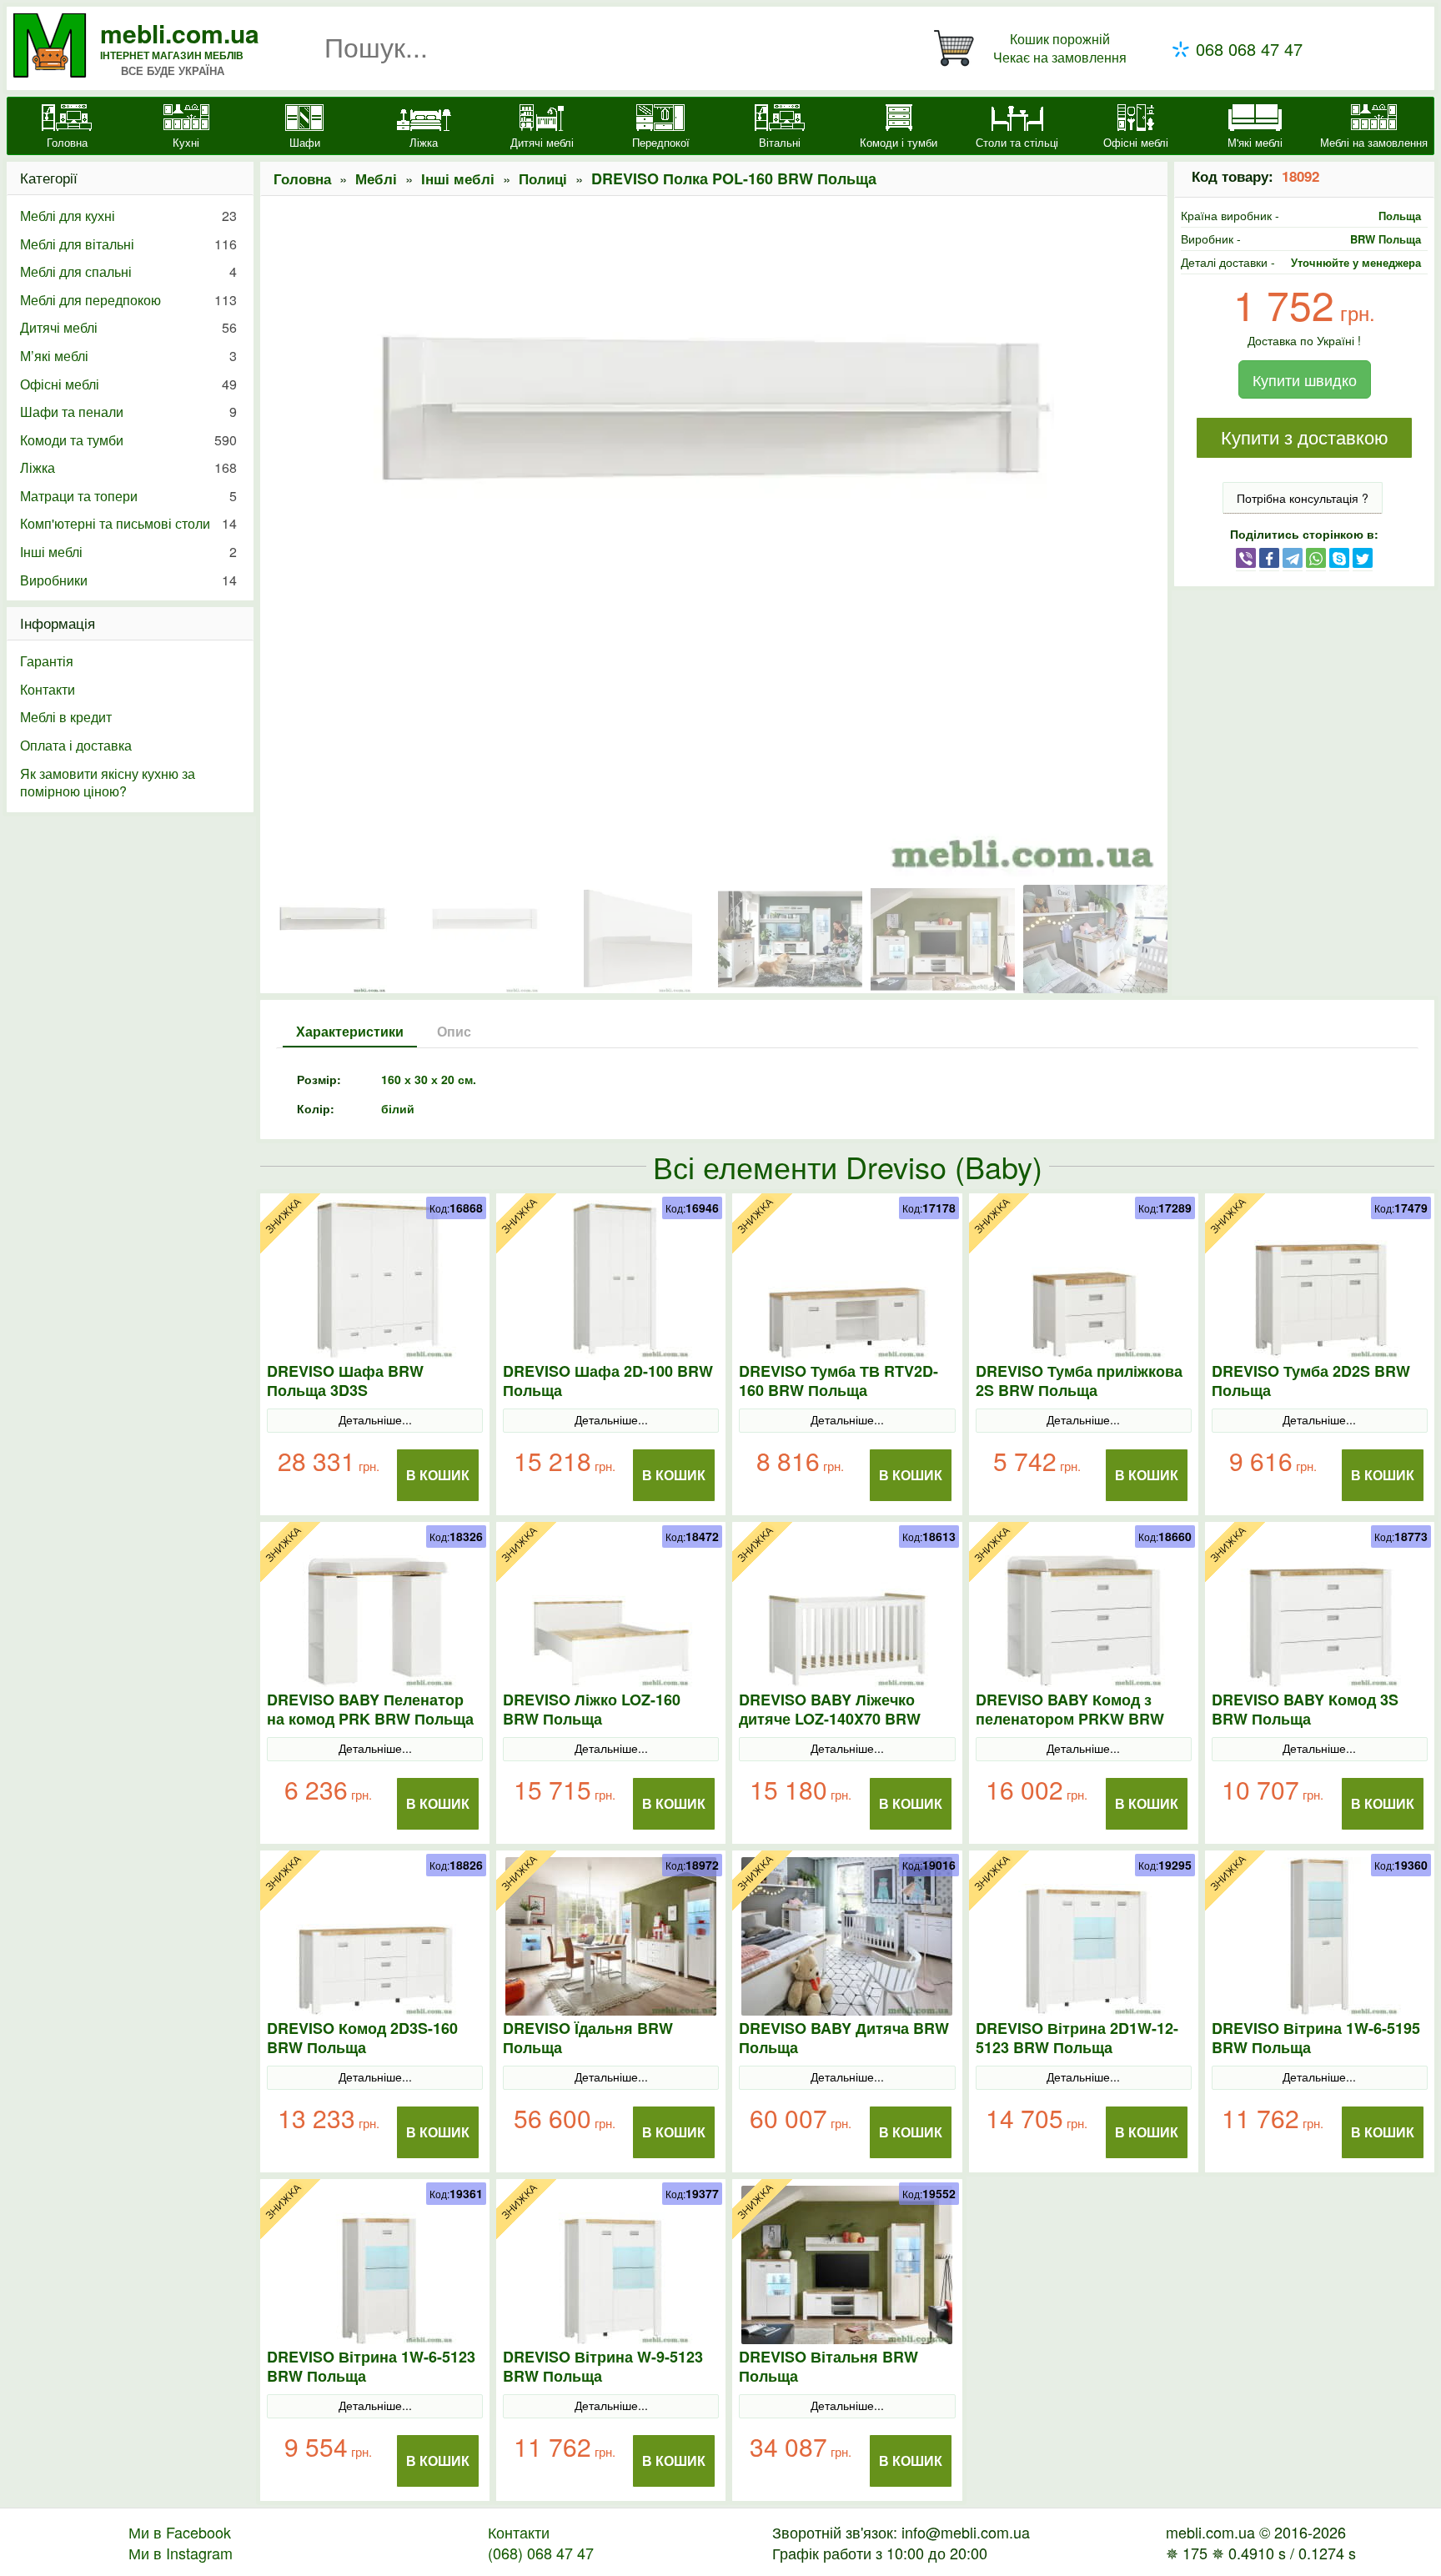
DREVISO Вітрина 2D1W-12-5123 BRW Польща (1077, 2038)
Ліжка (128, 467)
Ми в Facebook (180, 2532)
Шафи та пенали (128, 412)
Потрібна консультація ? (1303, 498)
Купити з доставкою (1305, 438)
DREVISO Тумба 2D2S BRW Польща (1311, 1381)
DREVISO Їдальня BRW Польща (588, 2038)
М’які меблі (128, 356)
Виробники (128, 580)
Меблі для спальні (128, 271)
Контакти (48, 689)
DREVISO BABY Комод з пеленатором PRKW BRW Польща (1070, 1719)
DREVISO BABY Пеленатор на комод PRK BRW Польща (370, 1710)
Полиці (543, 178)
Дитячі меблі (128, 327)
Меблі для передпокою (128, 300)
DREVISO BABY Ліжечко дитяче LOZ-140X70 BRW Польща (830, 1719)
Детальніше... (375, 1419)
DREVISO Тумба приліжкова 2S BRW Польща (1079, 1381)
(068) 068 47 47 (541, 2553)
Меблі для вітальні (128, 244)
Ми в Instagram (181, 2553)
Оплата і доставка (76, 745)
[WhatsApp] (1316, 557)
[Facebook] (1269, 557)
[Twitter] (1363, 557)
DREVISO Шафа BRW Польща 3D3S (345, 1381)
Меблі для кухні (128, 216)
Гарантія (47, 661)
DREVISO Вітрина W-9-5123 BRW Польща (603, 2367)
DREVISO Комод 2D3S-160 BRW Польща (362, 2038)
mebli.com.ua (180, 33)
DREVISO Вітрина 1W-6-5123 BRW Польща (371, 2367)
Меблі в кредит (66, 717)
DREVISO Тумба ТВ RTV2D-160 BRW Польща (838, 1381)
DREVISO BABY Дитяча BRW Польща (844, 2038)
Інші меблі (458, 178)
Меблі (376, 178)
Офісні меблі (128, 384)
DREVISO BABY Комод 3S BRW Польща (1305, 1710)
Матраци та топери (128, 496)
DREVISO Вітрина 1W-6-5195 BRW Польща (1316, 2038)
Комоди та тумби (128, 440)
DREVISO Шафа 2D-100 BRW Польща (608, 1381)
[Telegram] (1293, 557)
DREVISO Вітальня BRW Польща (828, 2367)
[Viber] (1246, 557)
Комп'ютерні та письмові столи (128, 523)
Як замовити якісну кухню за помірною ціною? (108, 783)
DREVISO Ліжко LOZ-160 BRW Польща (592, 1710)
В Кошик (438, 1476)
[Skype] (1339, 557)
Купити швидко (1305, 379)
